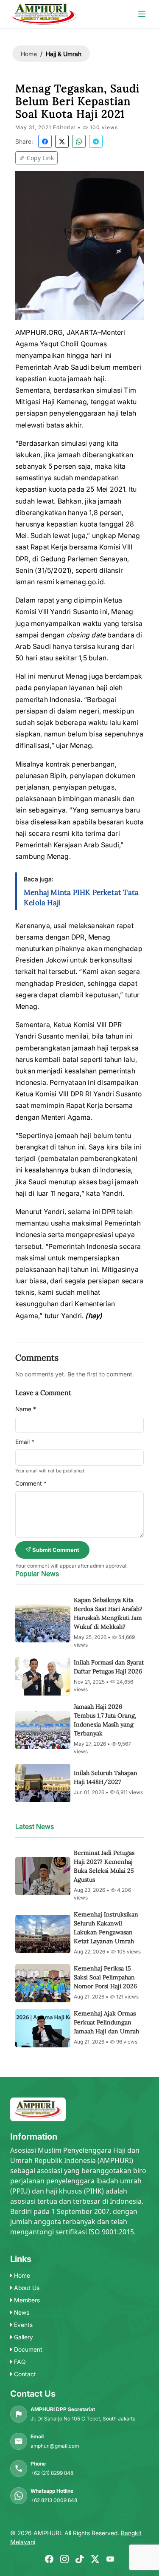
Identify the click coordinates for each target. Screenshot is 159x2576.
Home (29, 54)
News (21, 2312)
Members (26, 2300)
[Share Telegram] (96, 141)
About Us (26, 2288)
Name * (26, 1409)
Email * (25, 1442)
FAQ (19, 2362)
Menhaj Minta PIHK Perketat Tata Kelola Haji (81, 897)
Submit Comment (55, 1550)
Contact (24, 2374)
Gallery (23, 2337)
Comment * (31, 1483)
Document (27, 2349)
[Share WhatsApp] (79, 141)
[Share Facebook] (45, 141)
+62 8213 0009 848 (54, 2500)
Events (22, 2325)
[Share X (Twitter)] (62, 141)
